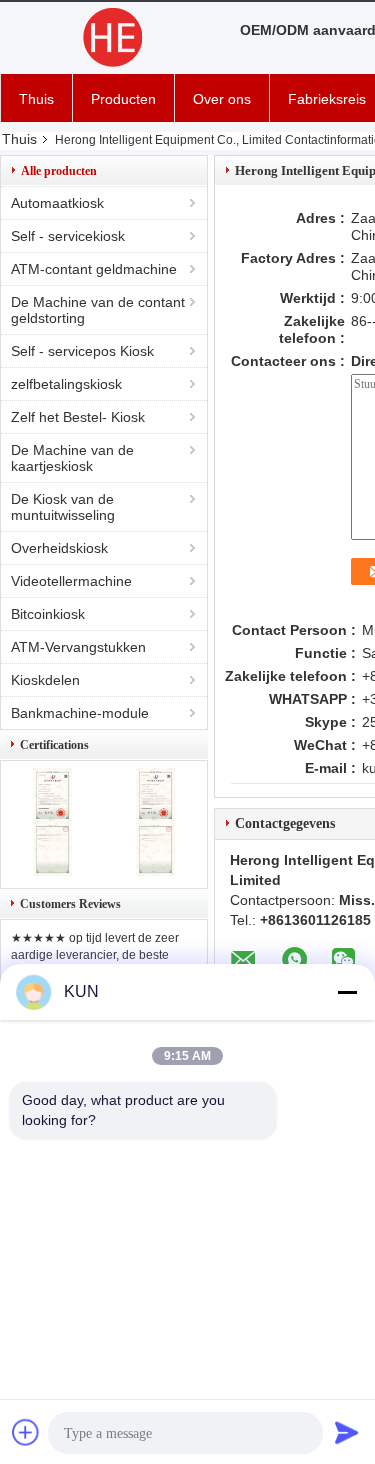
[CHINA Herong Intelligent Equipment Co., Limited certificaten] (52, 871)
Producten (123, 99)
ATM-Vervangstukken (78, 647)
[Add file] (26, 1432)
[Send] (347, 1432)
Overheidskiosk (59, 548)
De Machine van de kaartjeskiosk (72, 458)
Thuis (36, 99)
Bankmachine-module (80, 713)
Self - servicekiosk (68, 236)
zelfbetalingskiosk (66, 384)
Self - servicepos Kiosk (82, 351)
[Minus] (347, 992)
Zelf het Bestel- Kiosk (78, 417)
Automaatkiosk (57, 203)
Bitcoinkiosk (48, 614)
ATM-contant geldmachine (94, 269)
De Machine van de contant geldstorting (98, 310)
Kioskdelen (45, 680)
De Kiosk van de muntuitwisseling (63, 507)
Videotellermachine (71, 581)
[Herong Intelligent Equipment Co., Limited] (110, 38)
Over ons (222, 99)
